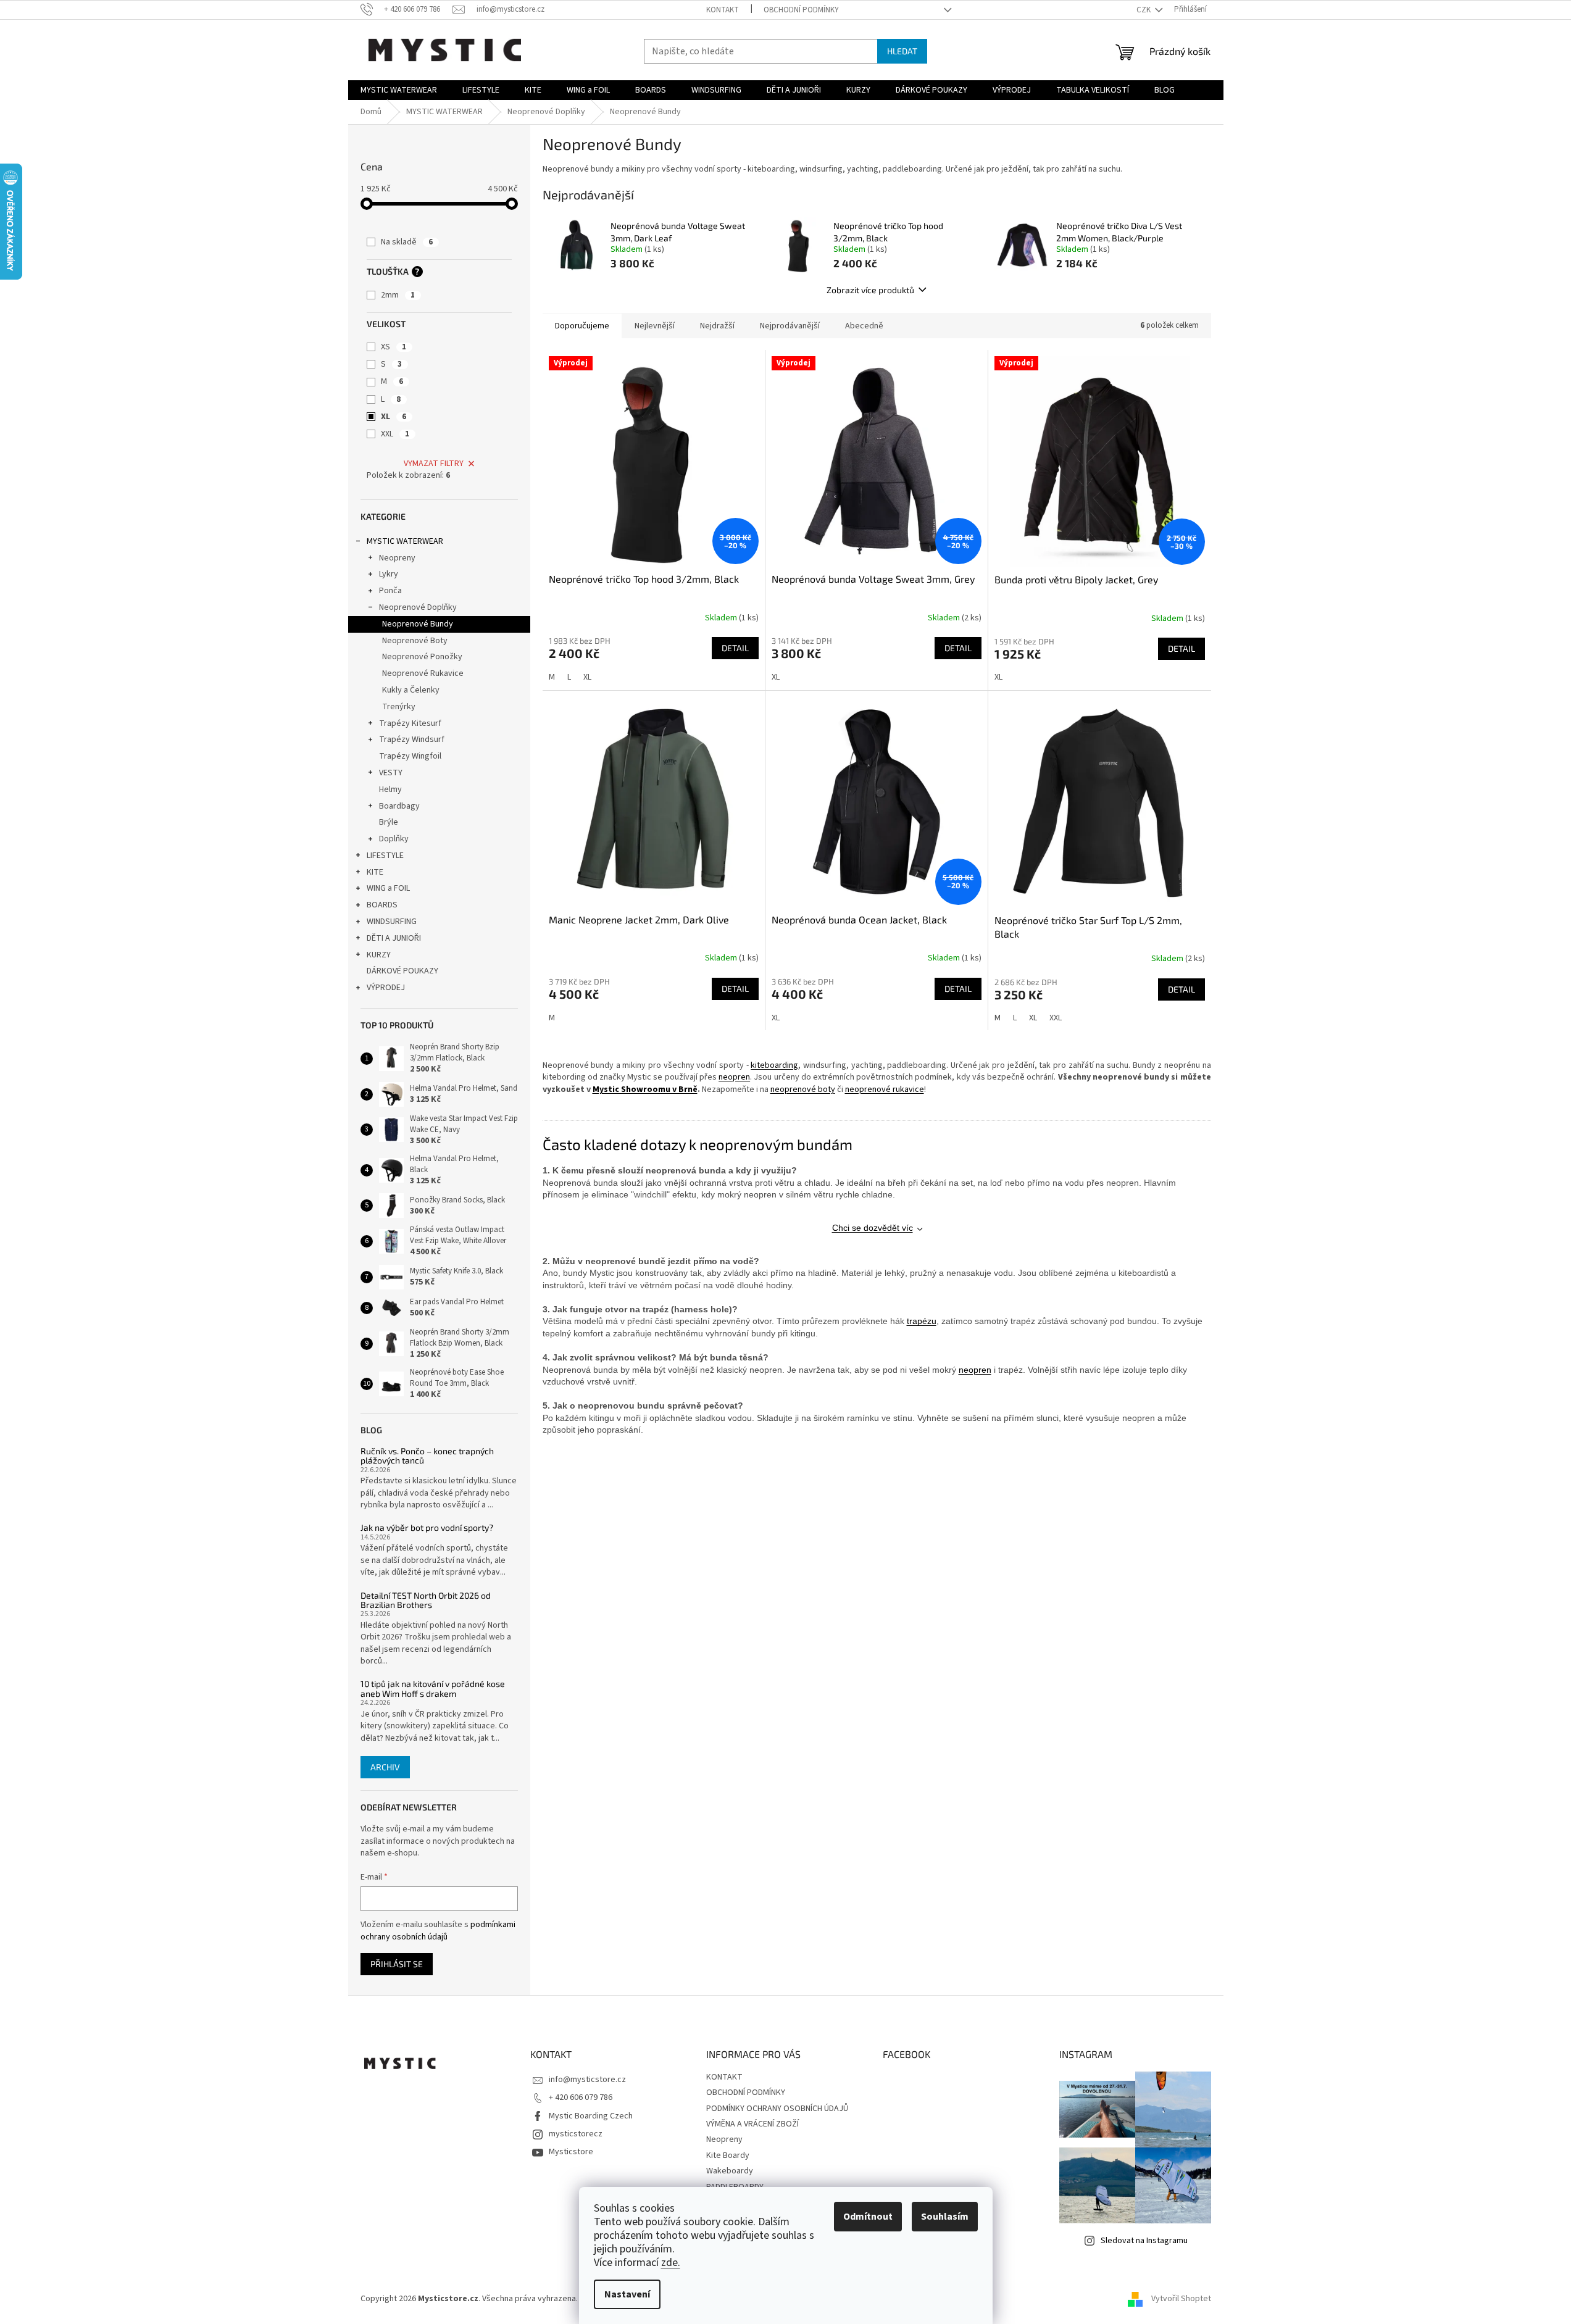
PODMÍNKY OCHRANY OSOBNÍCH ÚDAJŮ (777, 2109)
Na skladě (407, 242)
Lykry (389, 574)
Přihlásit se (397, 1964)
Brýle (389, 822)
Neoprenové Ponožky (422, 657)
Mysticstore (571, 2152)
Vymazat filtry (434, 464)
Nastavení (627, 2294)
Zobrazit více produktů (870, 290)
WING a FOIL (388, 888)
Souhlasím (945, 2217)
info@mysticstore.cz (587, 2080)
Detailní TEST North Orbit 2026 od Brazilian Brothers (426, 1600)
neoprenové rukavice (885, 1089)
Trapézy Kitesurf (410, 723)
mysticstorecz (576, 2134)
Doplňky (394, 839)
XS (394, 347)
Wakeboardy (730, 2171)
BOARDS (382, 905)
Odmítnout (868, 2217)
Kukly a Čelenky (411, 690)
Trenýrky (399, 707)
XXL (395, 434)
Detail (735, 648)
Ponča (390, 591)
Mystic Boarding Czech (591, 2116)
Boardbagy (399, 806)
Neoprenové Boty (415, 641)
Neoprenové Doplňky (418, 607)
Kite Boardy (728, 2155)
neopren (734, 1077)
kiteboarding (774, 1065)
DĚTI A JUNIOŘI (394, 938)
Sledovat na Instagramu (1144, 2241)
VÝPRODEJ (386, 988)
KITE (375, 872)
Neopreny (397, 558)
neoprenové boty (803, 1089)
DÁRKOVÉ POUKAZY (402, 971)
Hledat (902, 51)
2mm (398, 295)
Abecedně (864, 326)
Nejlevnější (655, 326)
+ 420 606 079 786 (581, 2097)
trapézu (922, 1321)
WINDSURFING (392, 922)
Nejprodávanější (790, 326)
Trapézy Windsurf (412, 739)
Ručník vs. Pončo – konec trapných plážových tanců (427, 1456)
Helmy (390, 789)
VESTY (391, 773)
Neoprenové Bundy (418, 624)
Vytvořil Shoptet (1181, 2299)
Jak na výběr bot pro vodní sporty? (427, 1527)
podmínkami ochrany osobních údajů (438, 1931)
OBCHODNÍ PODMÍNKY (801, 10)
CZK (1144, 10)
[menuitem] (399, 90)
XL (394, 417)
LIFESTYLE (385, 856)
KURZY (379, 955)
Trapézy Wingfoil (410, 756)
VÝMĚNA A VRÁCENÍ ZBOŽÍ (752, 2124)
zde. (671, 2263)
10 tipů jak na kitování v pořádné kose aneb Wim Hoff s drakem (433, 1689)
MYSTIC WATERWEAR (405, 541)
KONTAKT (723, 10)
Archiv (385, 1767)
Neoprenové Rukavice (423, 673)
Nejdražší (717, 326)
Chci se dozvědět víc (873, 1228)
